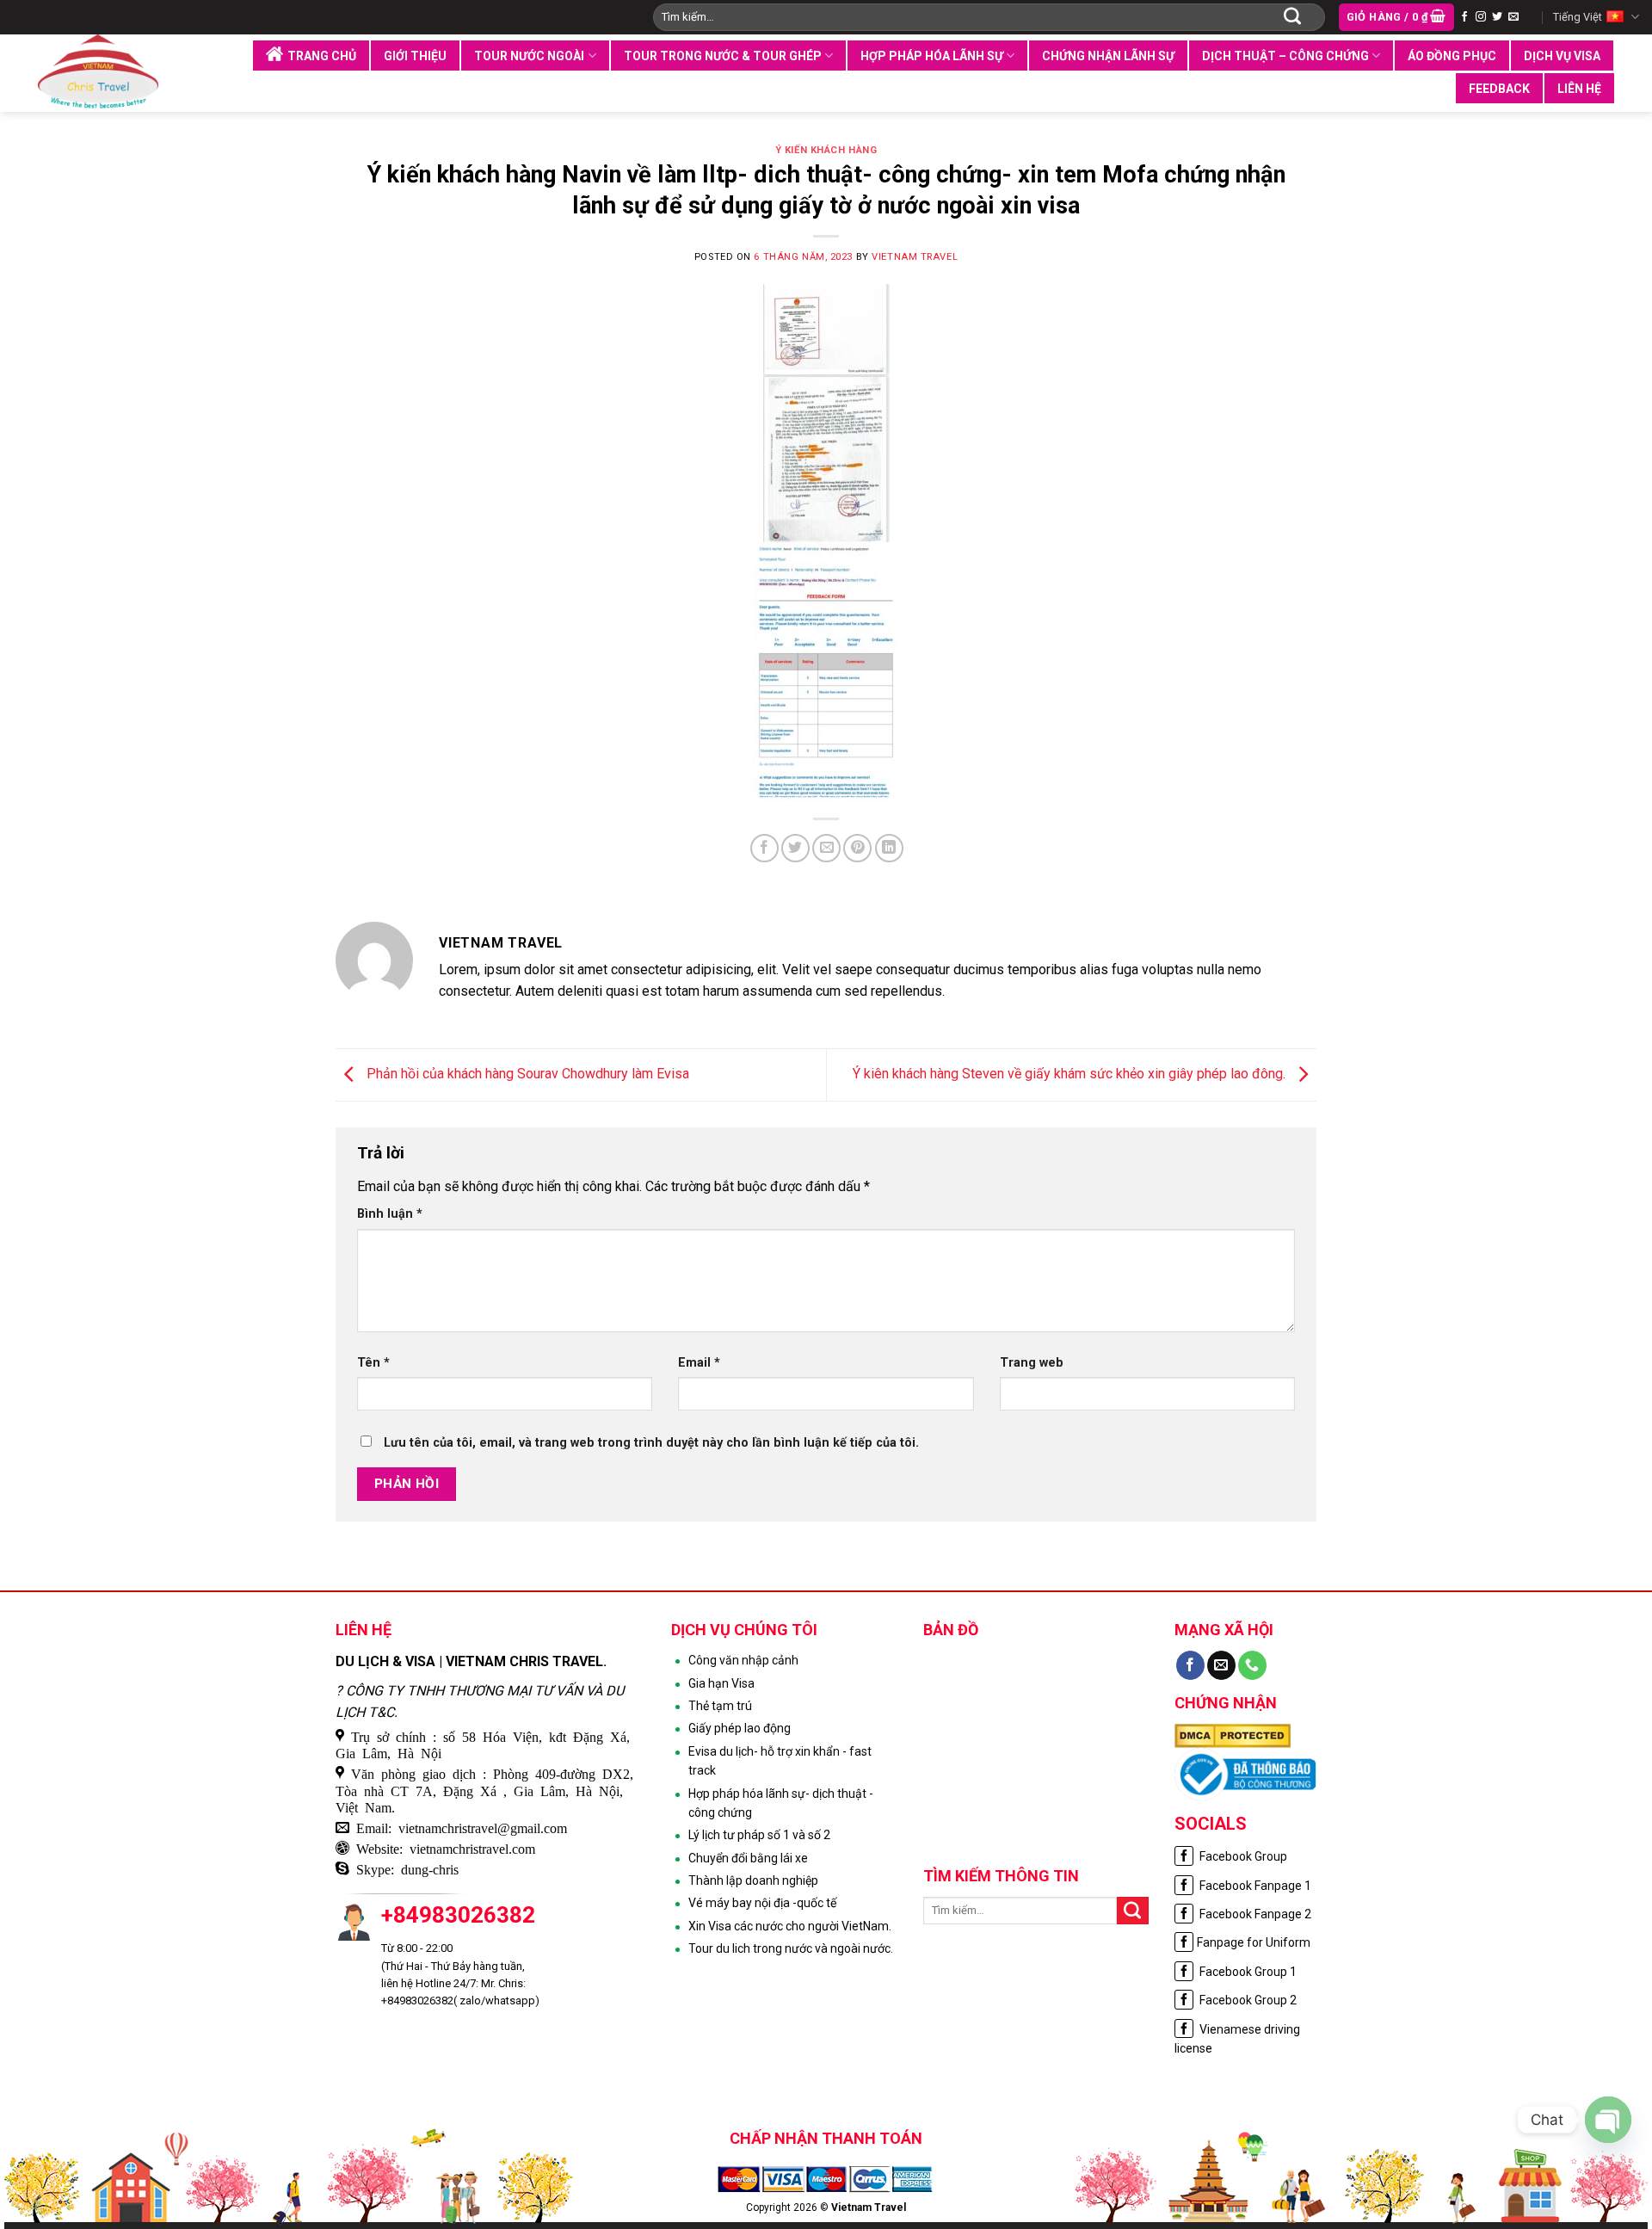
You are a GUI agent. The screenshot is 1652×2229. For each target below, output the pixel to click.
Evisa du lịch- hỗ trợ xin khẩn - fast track (780, 1761)
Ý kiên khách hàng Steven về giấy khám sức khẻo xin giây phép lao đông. (1071, 1074)
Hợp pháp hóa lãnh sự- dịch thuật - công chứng (781, 1803)
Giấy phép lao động (740, 1728)
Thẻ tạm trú (720, 1706)
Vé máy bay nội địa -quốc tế (762, 1903)
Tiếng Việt (1578, 17)
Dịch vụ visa (1562, 56)
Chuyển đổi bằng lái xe (748, 1858)
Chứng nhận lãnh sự (1108, 56)
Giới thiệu (415, 56)
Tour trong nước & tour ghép (723, 56)
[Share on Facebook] (764, 848)
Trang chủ (322, 56)
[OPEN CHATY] (1608, 2120)
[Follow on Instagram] (1481, 17)
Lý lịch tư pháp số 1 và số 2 (759, 1835)
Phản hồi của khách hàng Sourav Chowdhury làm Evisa (526, 1074)
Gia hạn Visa (721, 1683)
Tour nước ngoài (529, 56)
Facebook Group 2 (1247, 2000)
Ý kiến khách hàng (826, 150)
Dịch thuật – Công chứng (1285, 56)
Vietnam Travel (915, 257)
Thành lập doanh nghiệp (753, 1880)
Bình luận (390, 1214)
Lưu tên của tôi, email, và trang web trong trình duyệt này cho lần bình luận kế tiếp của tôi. (651, 1443)
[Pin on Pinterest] (857, 848)
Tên (373, 1363)
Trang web (1032, 1363)
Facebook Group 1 (1247, 1972)
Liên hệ (1579, 89)
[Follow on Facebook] (1464, 17)
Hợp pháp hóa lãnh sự (932, 56)
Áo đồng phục (1452, 56)
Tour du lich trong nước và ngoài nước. (791, 1948)
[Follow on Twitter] (1497, 17)
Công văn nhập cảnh (743, 1660)
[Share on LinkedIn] (889, 848)
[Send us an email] (1513, 17)
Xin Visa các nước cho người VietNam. (790, 1926)
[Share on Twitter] (795, 848)
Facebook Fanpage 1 (1254, 1886)
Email (699, 1363)
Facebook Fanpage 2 (1254, 1914)
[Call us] (1252, 1665)
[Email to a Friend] (826, 848)
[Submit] (1292, 17)
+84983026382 (458, 1915)
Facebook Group (1242, 1856)
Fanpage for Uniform (1254, 1942)
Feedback (1499, 89)
